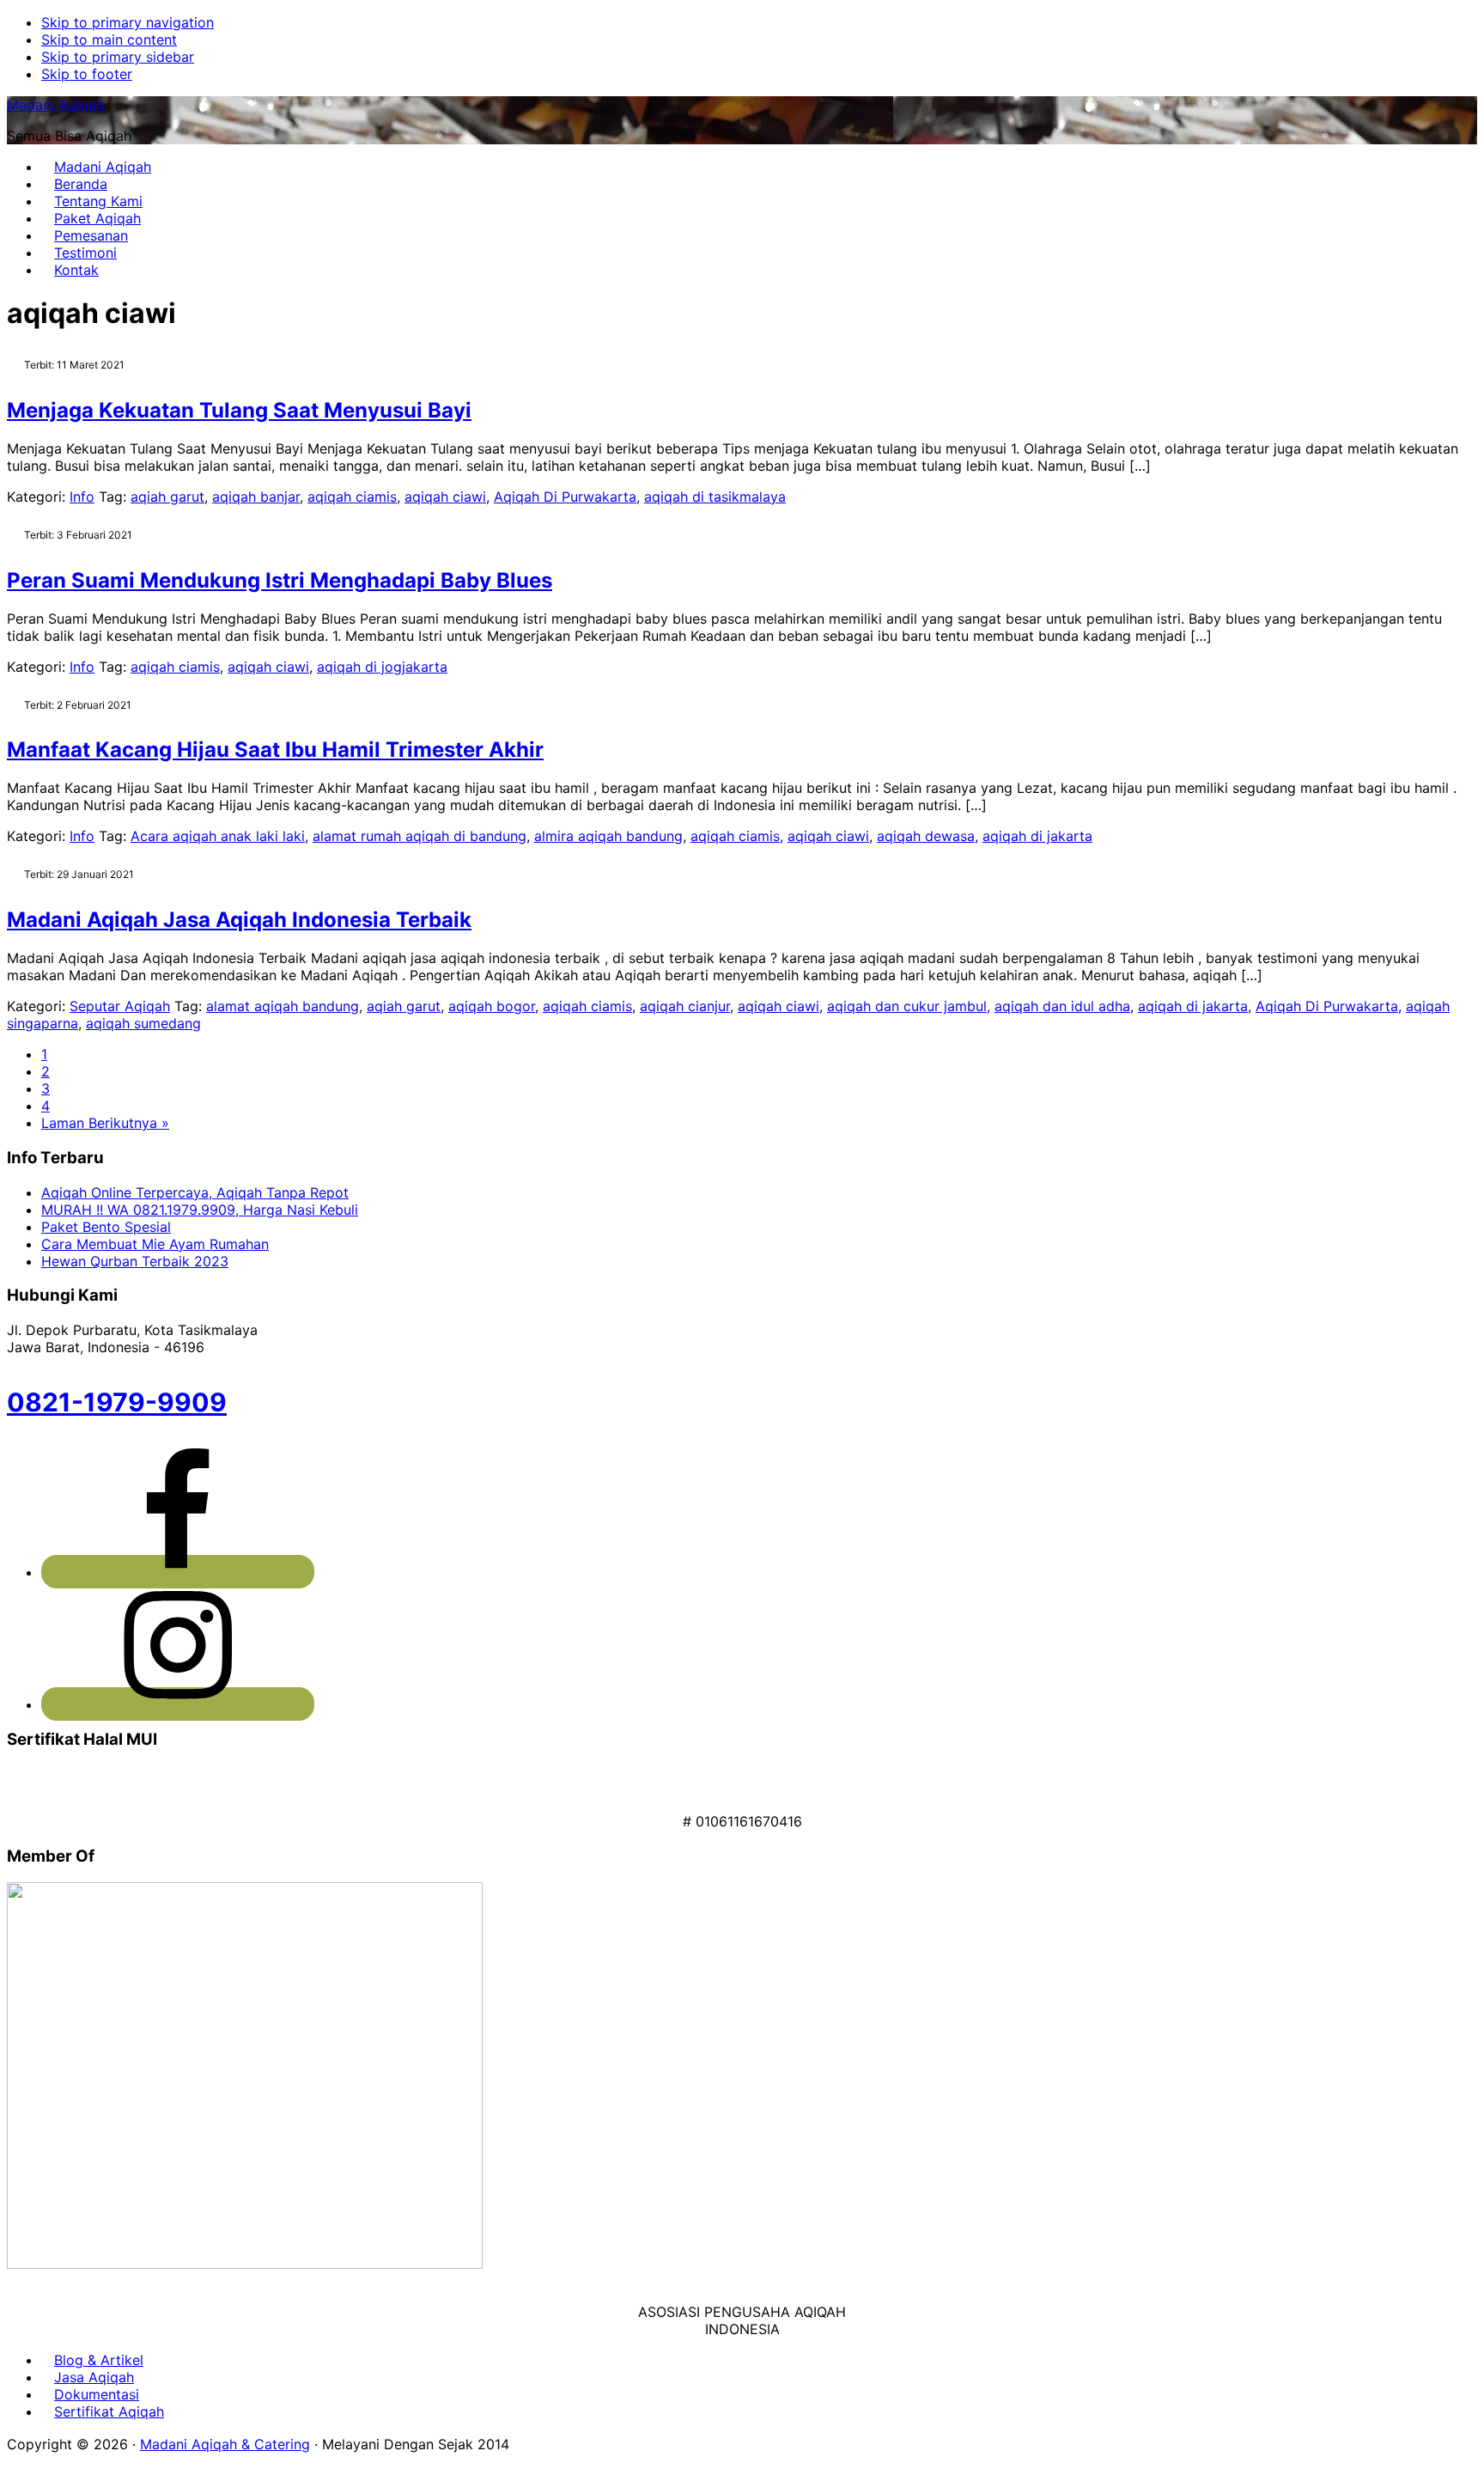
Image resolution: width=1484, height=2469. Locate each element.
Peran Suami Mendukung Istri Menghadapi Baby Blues (280, 580)
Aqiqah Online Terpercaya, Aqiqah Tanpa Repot (195, 1192)
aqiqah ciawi (445, 497)
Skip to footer (87, 74)
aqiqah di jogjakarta (382, 667)
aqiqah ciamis (352, 497)
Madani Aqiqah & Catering (225, 2444)
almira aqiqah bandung (608, 836)
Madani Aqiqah (55, 105)
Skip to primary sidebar (118, 57)
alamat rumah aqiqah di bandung (420, 836)
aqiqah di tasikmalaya (715, 497)
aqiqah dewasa (926, 836)
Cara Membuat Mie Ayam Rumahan (155, 1244)
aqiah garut (167, 497)
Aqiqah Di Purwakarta (565, 497)
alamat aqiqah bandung (283, 1006)
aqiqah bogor (492, 1006)
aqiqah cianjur (685, 1006)
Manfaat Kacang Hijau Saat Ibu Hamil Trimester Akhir (275, 750)
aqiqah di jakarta (1037, 836)
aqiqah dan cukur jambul (907, 1006)
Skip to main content (109, 40)
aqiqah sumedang (143, 1023)
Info (82, 497)
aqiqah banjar (256, 497)
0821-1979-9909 (117, 1402)
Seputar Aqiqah (120, 1006)
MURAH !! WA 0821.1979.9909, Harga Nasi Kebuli (200, 1210)
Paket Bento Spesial (106, 1227)
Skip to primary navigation (128, 22)
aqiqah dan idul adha (1062, 1006)
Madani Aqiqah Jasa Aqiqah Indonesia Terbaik (239, 920)
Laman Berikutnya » (105, 1123)
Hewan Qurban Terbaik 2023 (135, 1261)
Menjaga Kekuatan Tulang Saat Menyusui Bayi (239, 410)
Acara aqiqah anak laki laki (218, 836)
